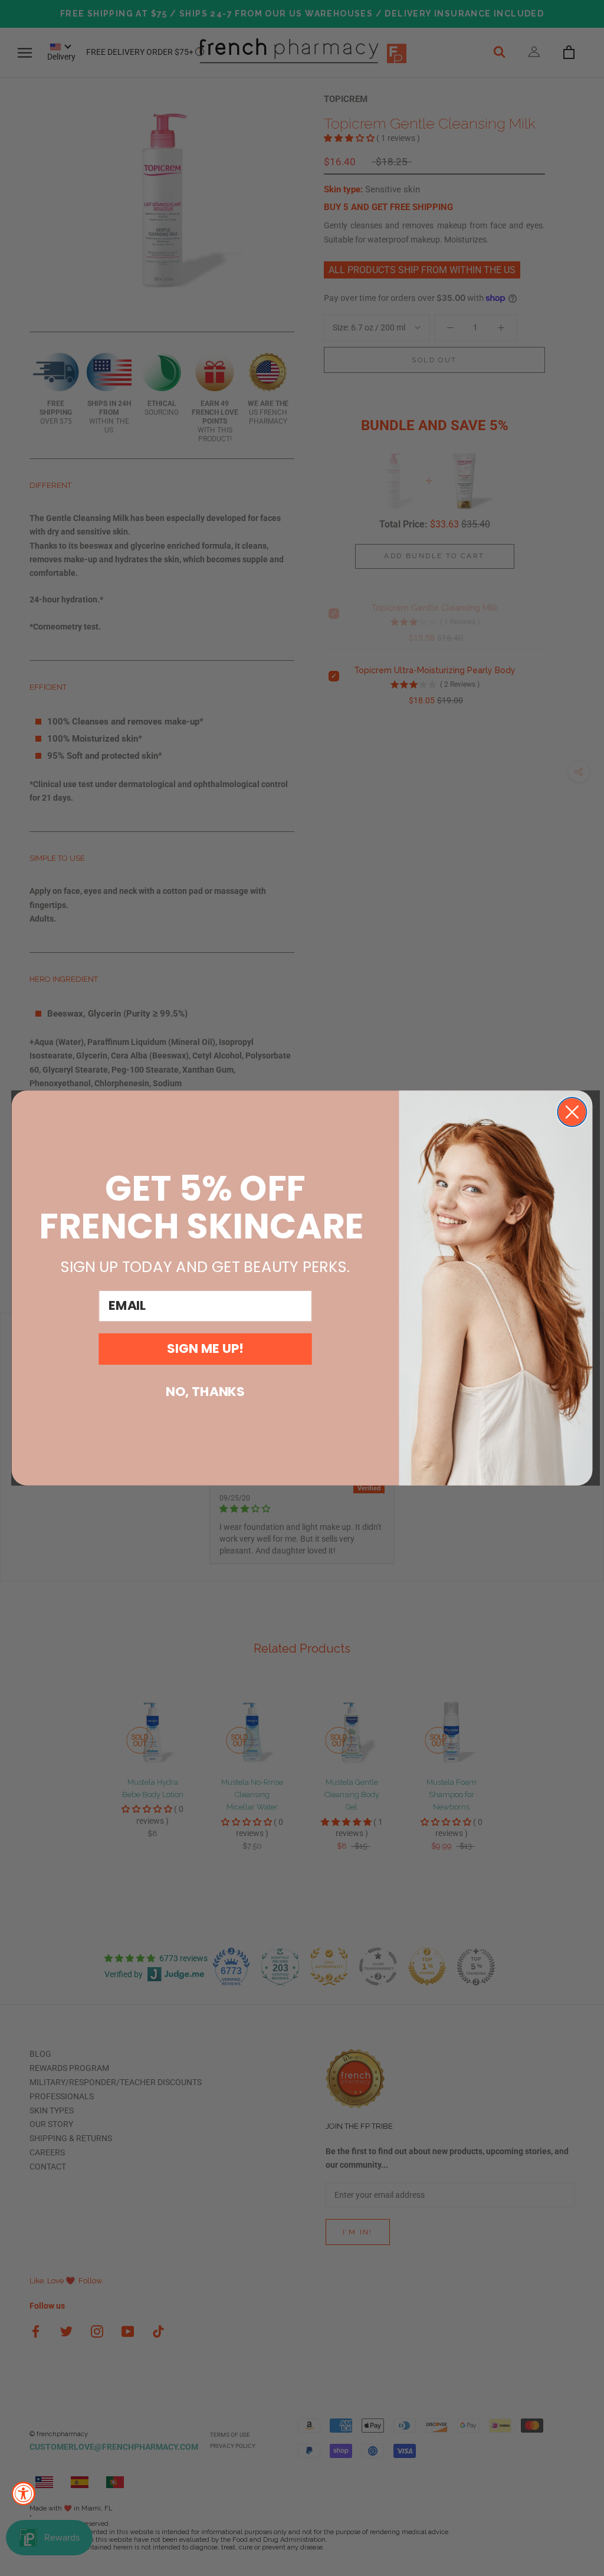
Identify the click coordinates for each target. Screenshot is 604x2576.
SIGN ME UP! (205, 1348)
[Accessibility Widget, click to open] (24, 2493)
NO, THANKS (205, 1392)
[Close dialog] (572, 1112)
